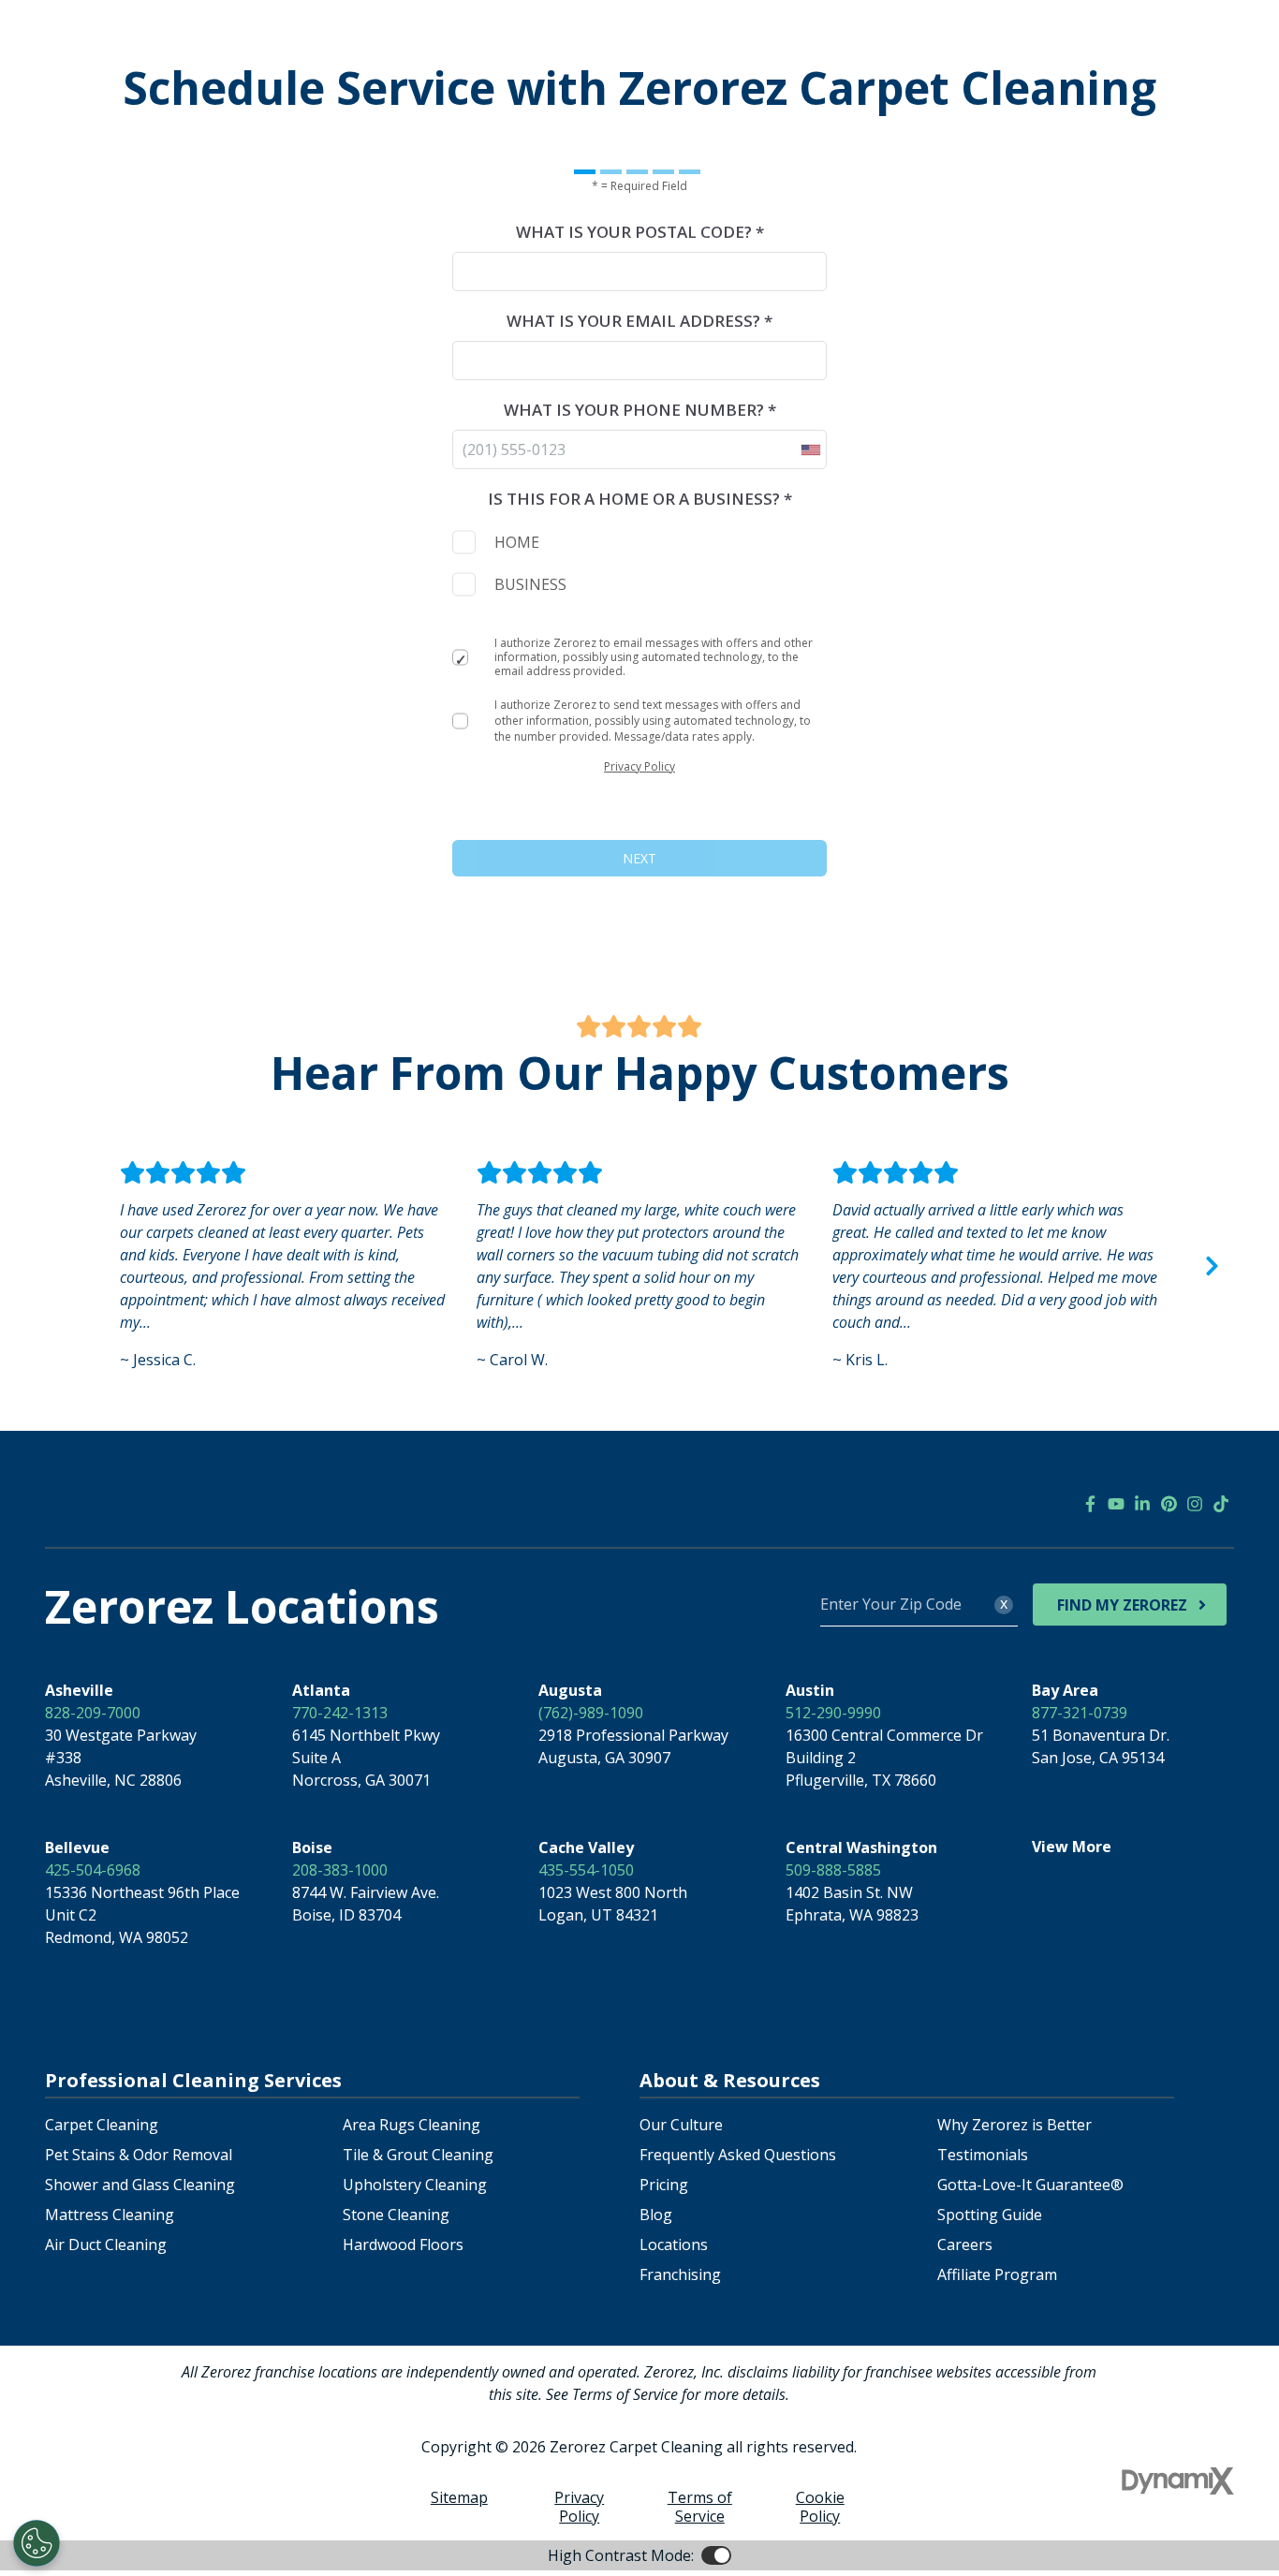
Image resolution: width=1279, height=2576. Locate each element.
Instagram (1195, 1504)
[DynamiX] (1178, 2481)
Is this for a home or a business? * (640, 499)
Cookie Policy (820, 2507)
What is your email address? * (639, 321)
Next (1212, 1266)
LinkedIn (1142, 1504)
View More (1072, 1847)
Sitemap (459, 2497)
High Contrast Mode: (621, 2555)
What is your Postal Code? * (640, 232)
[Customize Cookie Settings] (37, 2543)
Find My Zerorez (1122, 1605)
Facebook (1090, 1504)
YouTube (1116, 1504)
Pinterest (1169, 1504)
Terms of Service (700, 2507)
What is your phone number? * (640, 410)
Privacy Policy (639, 766)
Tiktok (1221, 1504)
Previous (67, 1266)
